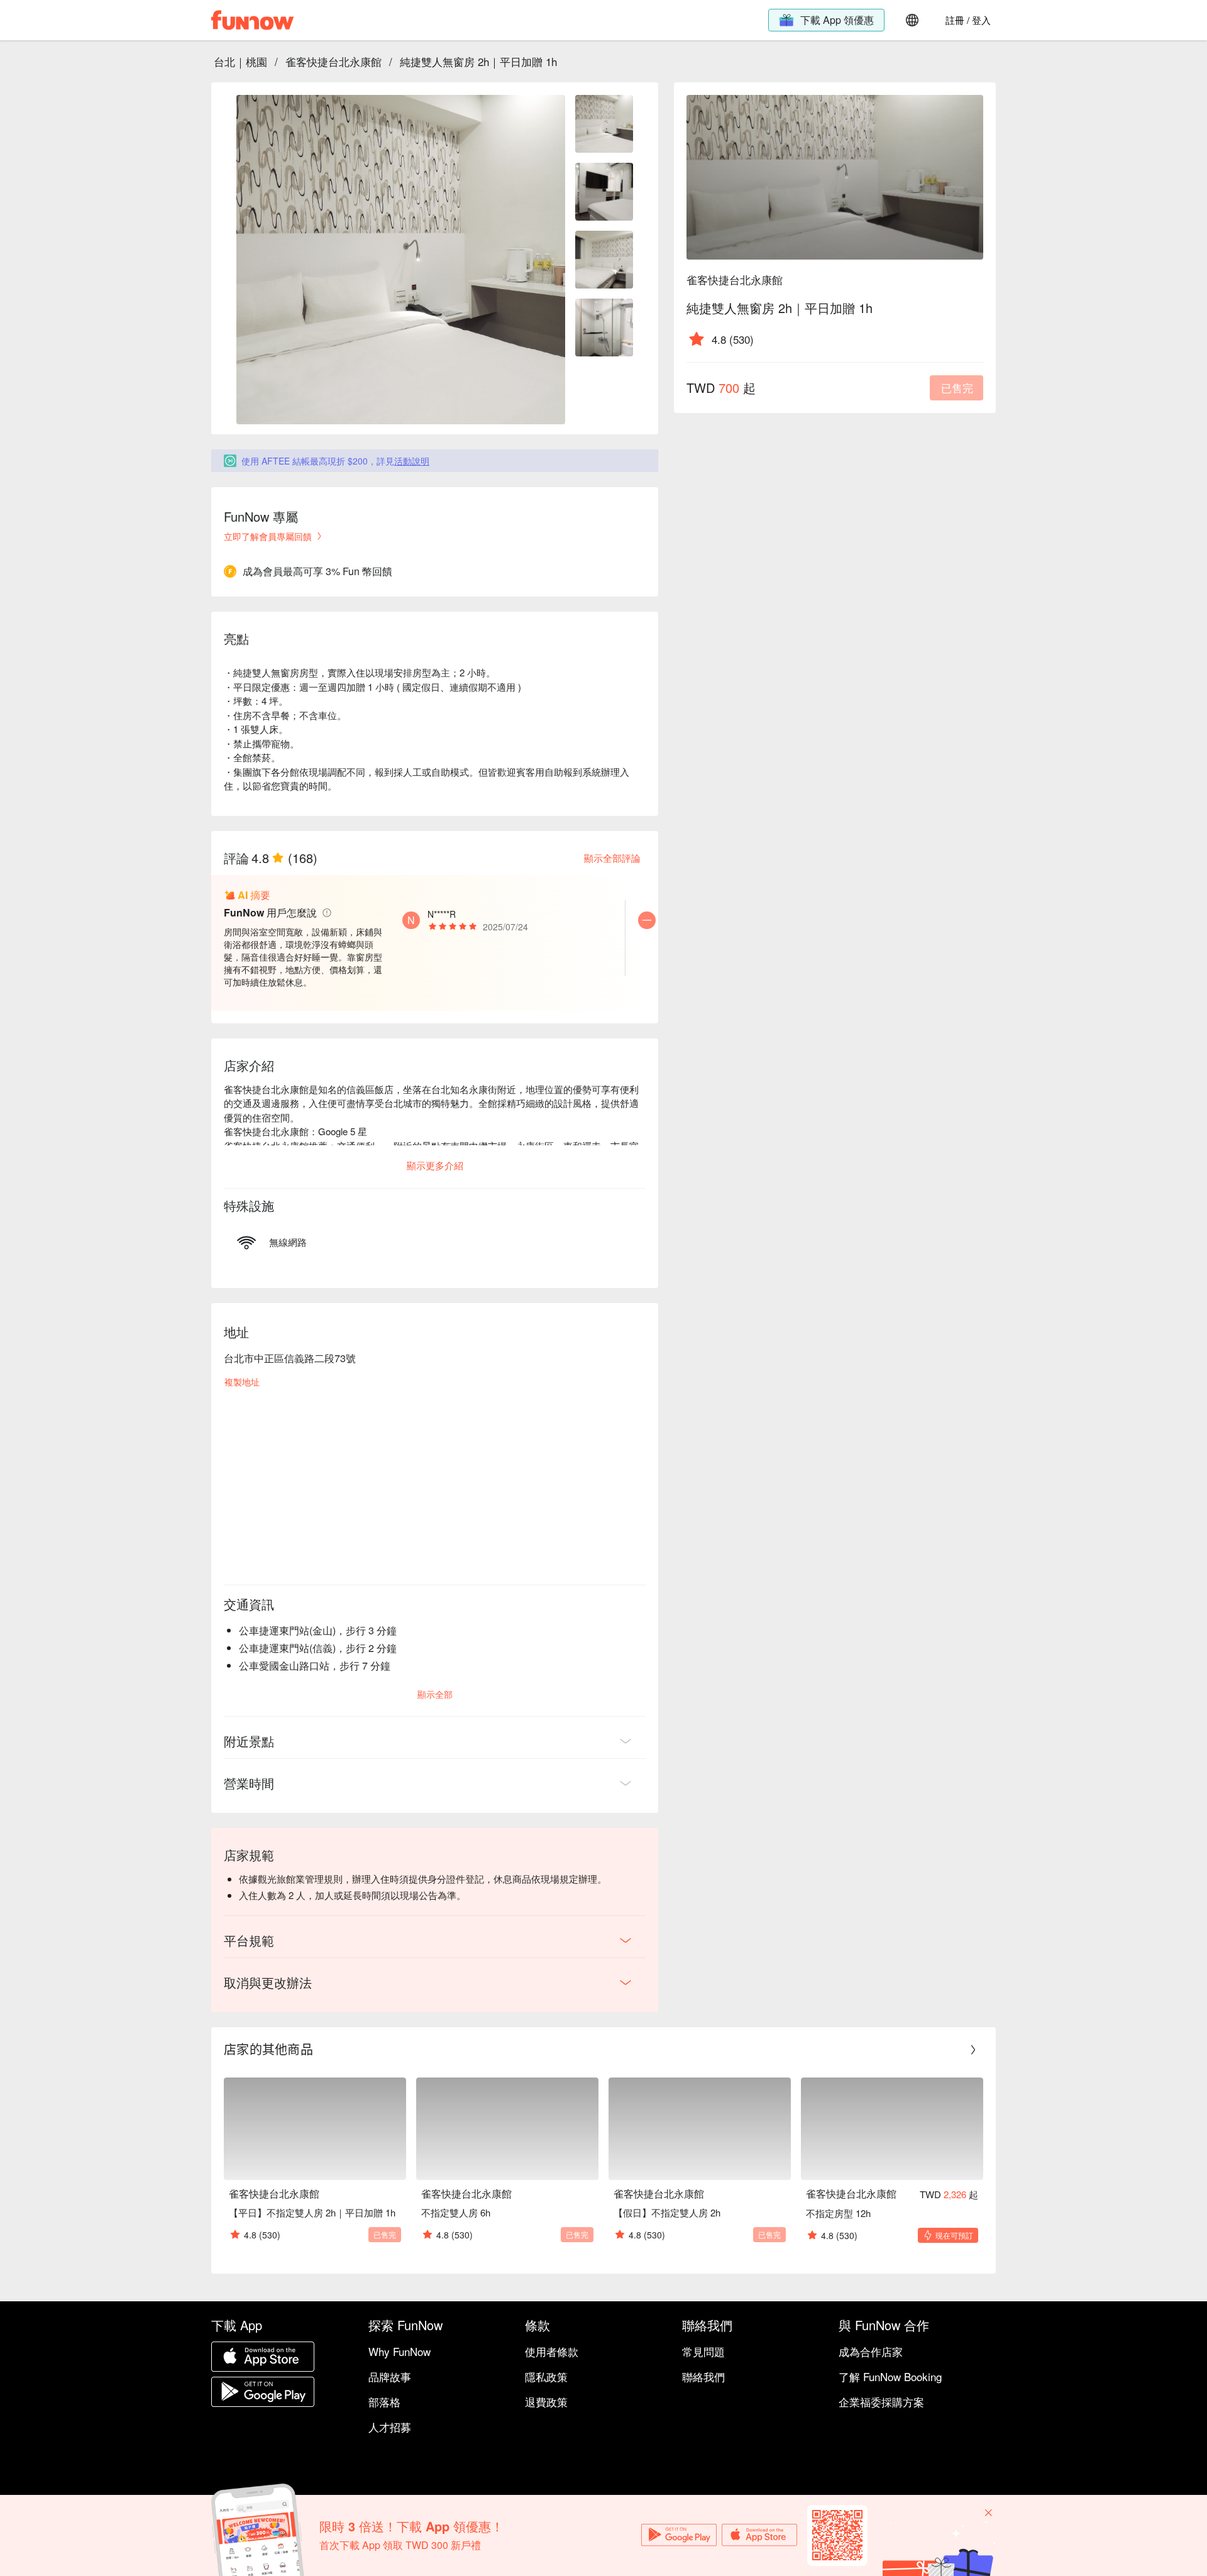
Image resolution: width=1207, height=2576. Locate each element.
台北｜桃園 (240, 61)
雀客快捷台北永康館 (333, 61)
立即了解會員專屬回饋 (268, 536)
